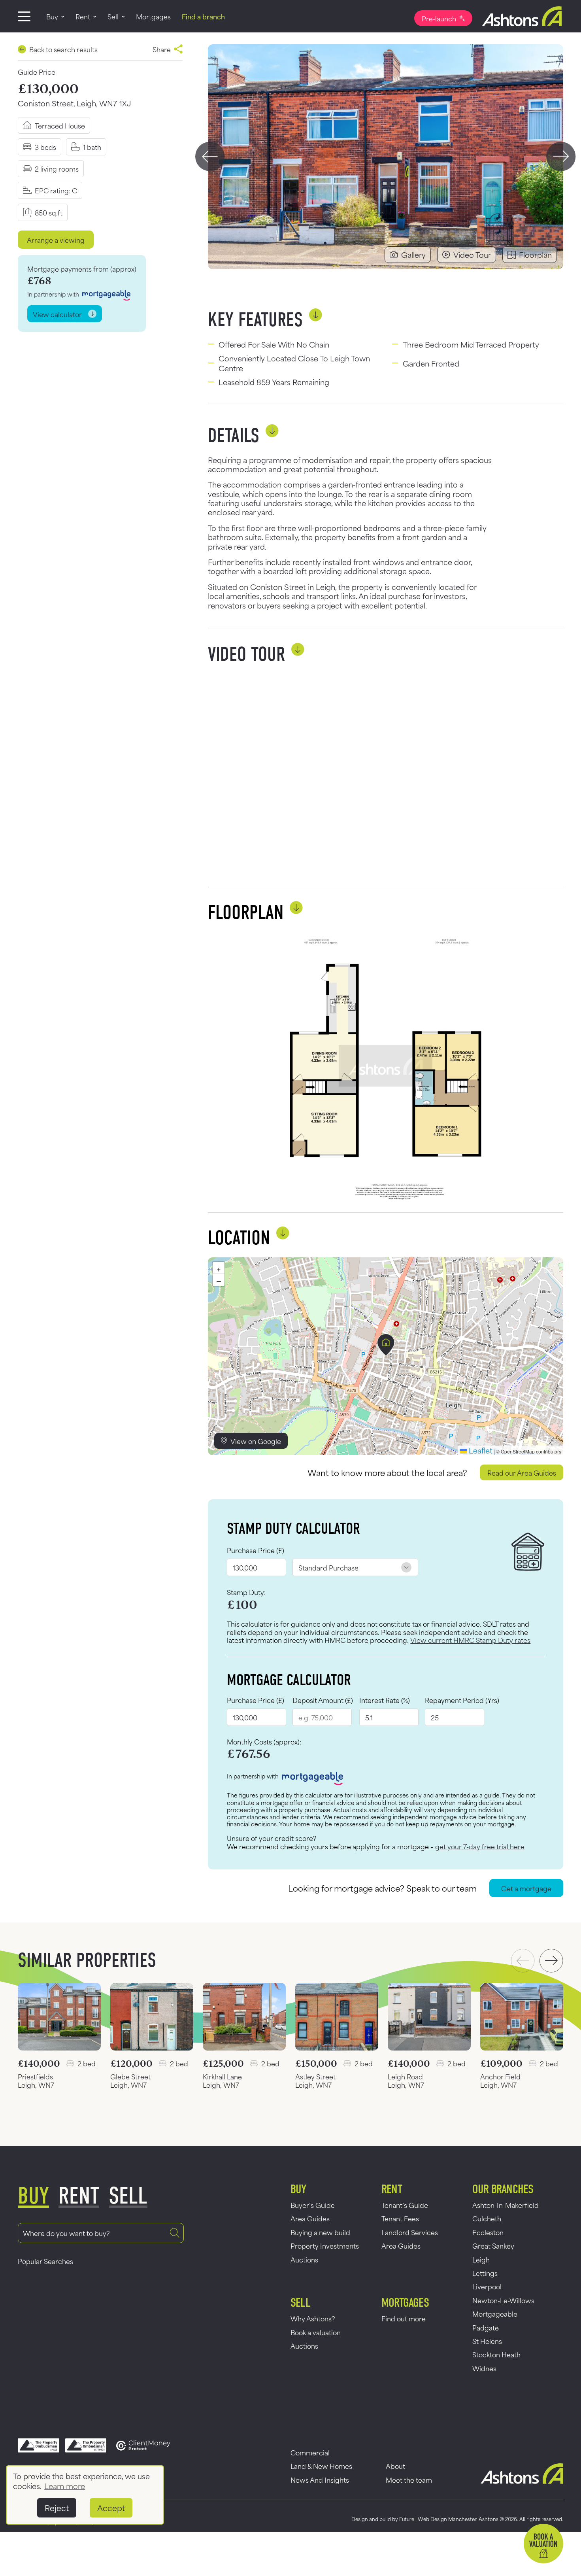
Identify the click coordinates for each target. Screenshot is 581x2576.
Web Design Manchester (447, 2519)
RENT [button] (79, 2196)
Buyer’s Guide (313, 2205)
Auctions (304, 2259)
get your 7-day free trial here (480, 1846)
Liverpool (487, 2286)
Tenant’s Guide (405, 2205)
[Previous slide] (210, 157)
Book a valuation (316, 2332)
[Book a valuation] (543, 2544)
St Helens (487, 2341)
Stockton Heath (496, 2354)
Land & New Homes (321, 2466)
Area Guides (310, 2218)
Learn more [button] (65, 2486)
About (395, 2466)
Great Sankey (493, 2245)
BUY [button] (33, 2196)
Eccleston (488, 2232)
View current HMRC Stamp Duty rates (470, 1640)
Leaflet (480, 1450)
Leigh (481, 2259)
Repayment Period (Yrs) (462, 1700)
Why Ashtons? (313, 2318)
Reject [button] (57, 2508)
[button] (386, 1345)
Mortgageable (495, 2313)
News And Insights (320, 2480)
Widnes (484, 2368)
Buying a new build (320, 2232)
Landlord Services (410, 2232)
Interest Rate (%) (385, 1700)
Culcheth (487, 2218)
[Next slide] (561, 157)
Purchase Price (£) (256, 1550)
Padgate (486, 2327)
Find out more (404, 2318)
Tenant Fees (400, 2218)
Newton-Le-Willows (503, 2300)
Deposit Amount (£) (323, 1700)
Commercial (310, 2452)
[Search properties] (175, 2233)
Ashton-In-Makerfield (506, 2205)
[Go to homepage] (518, 16)
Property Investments (325, 2245)
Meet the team (409, 2480)
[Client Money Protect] (143, 2446)
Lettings (485, 2273)
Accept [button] (111, 2508)
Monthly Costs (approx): (264, 1742)
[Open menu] (24, 16)
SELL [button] (128, 2196)
